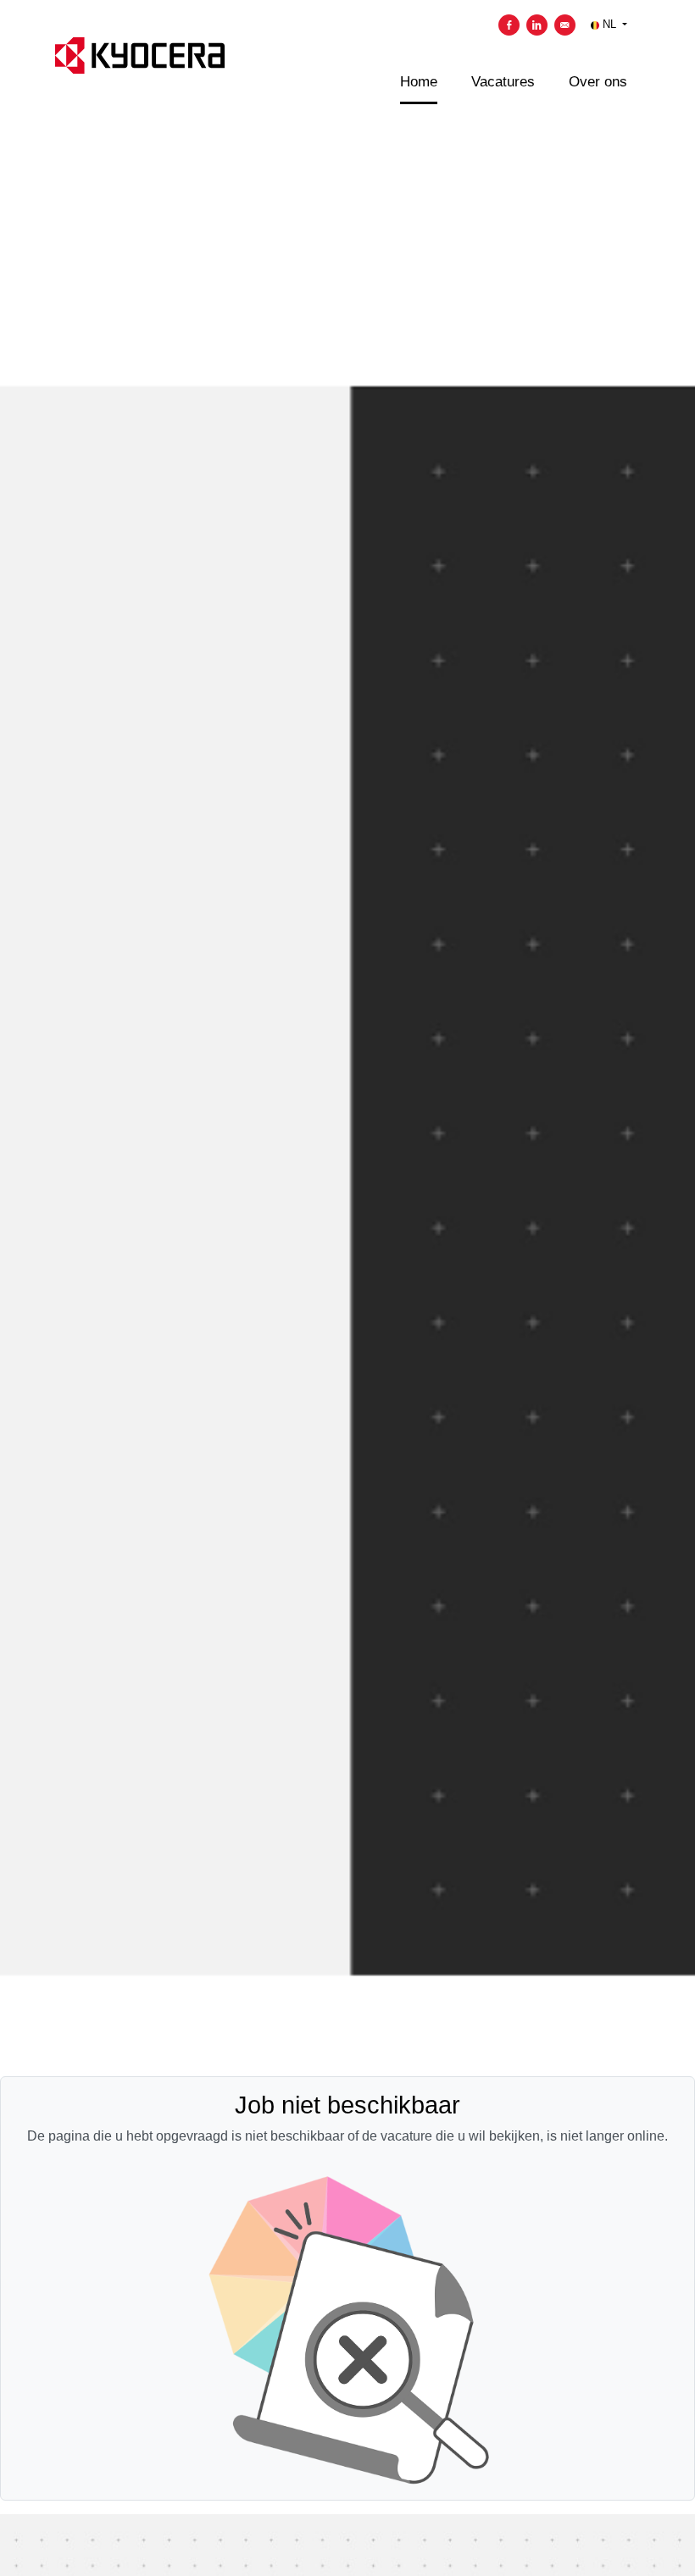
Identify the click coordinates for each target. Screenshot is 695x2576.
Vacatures (503, 82)
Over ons (598, 82)
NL (609, 24)
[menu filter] (347, 1)
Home (419, 82)
